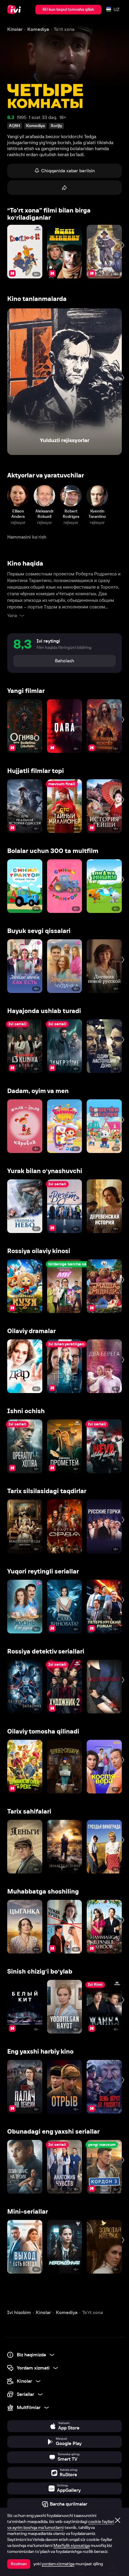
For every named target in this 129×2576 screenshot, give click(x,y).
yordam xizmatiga (58, 2564)
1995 (22, 117)
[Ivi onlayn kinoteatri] (15, 10)
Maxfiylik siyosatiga (72, 2545)
